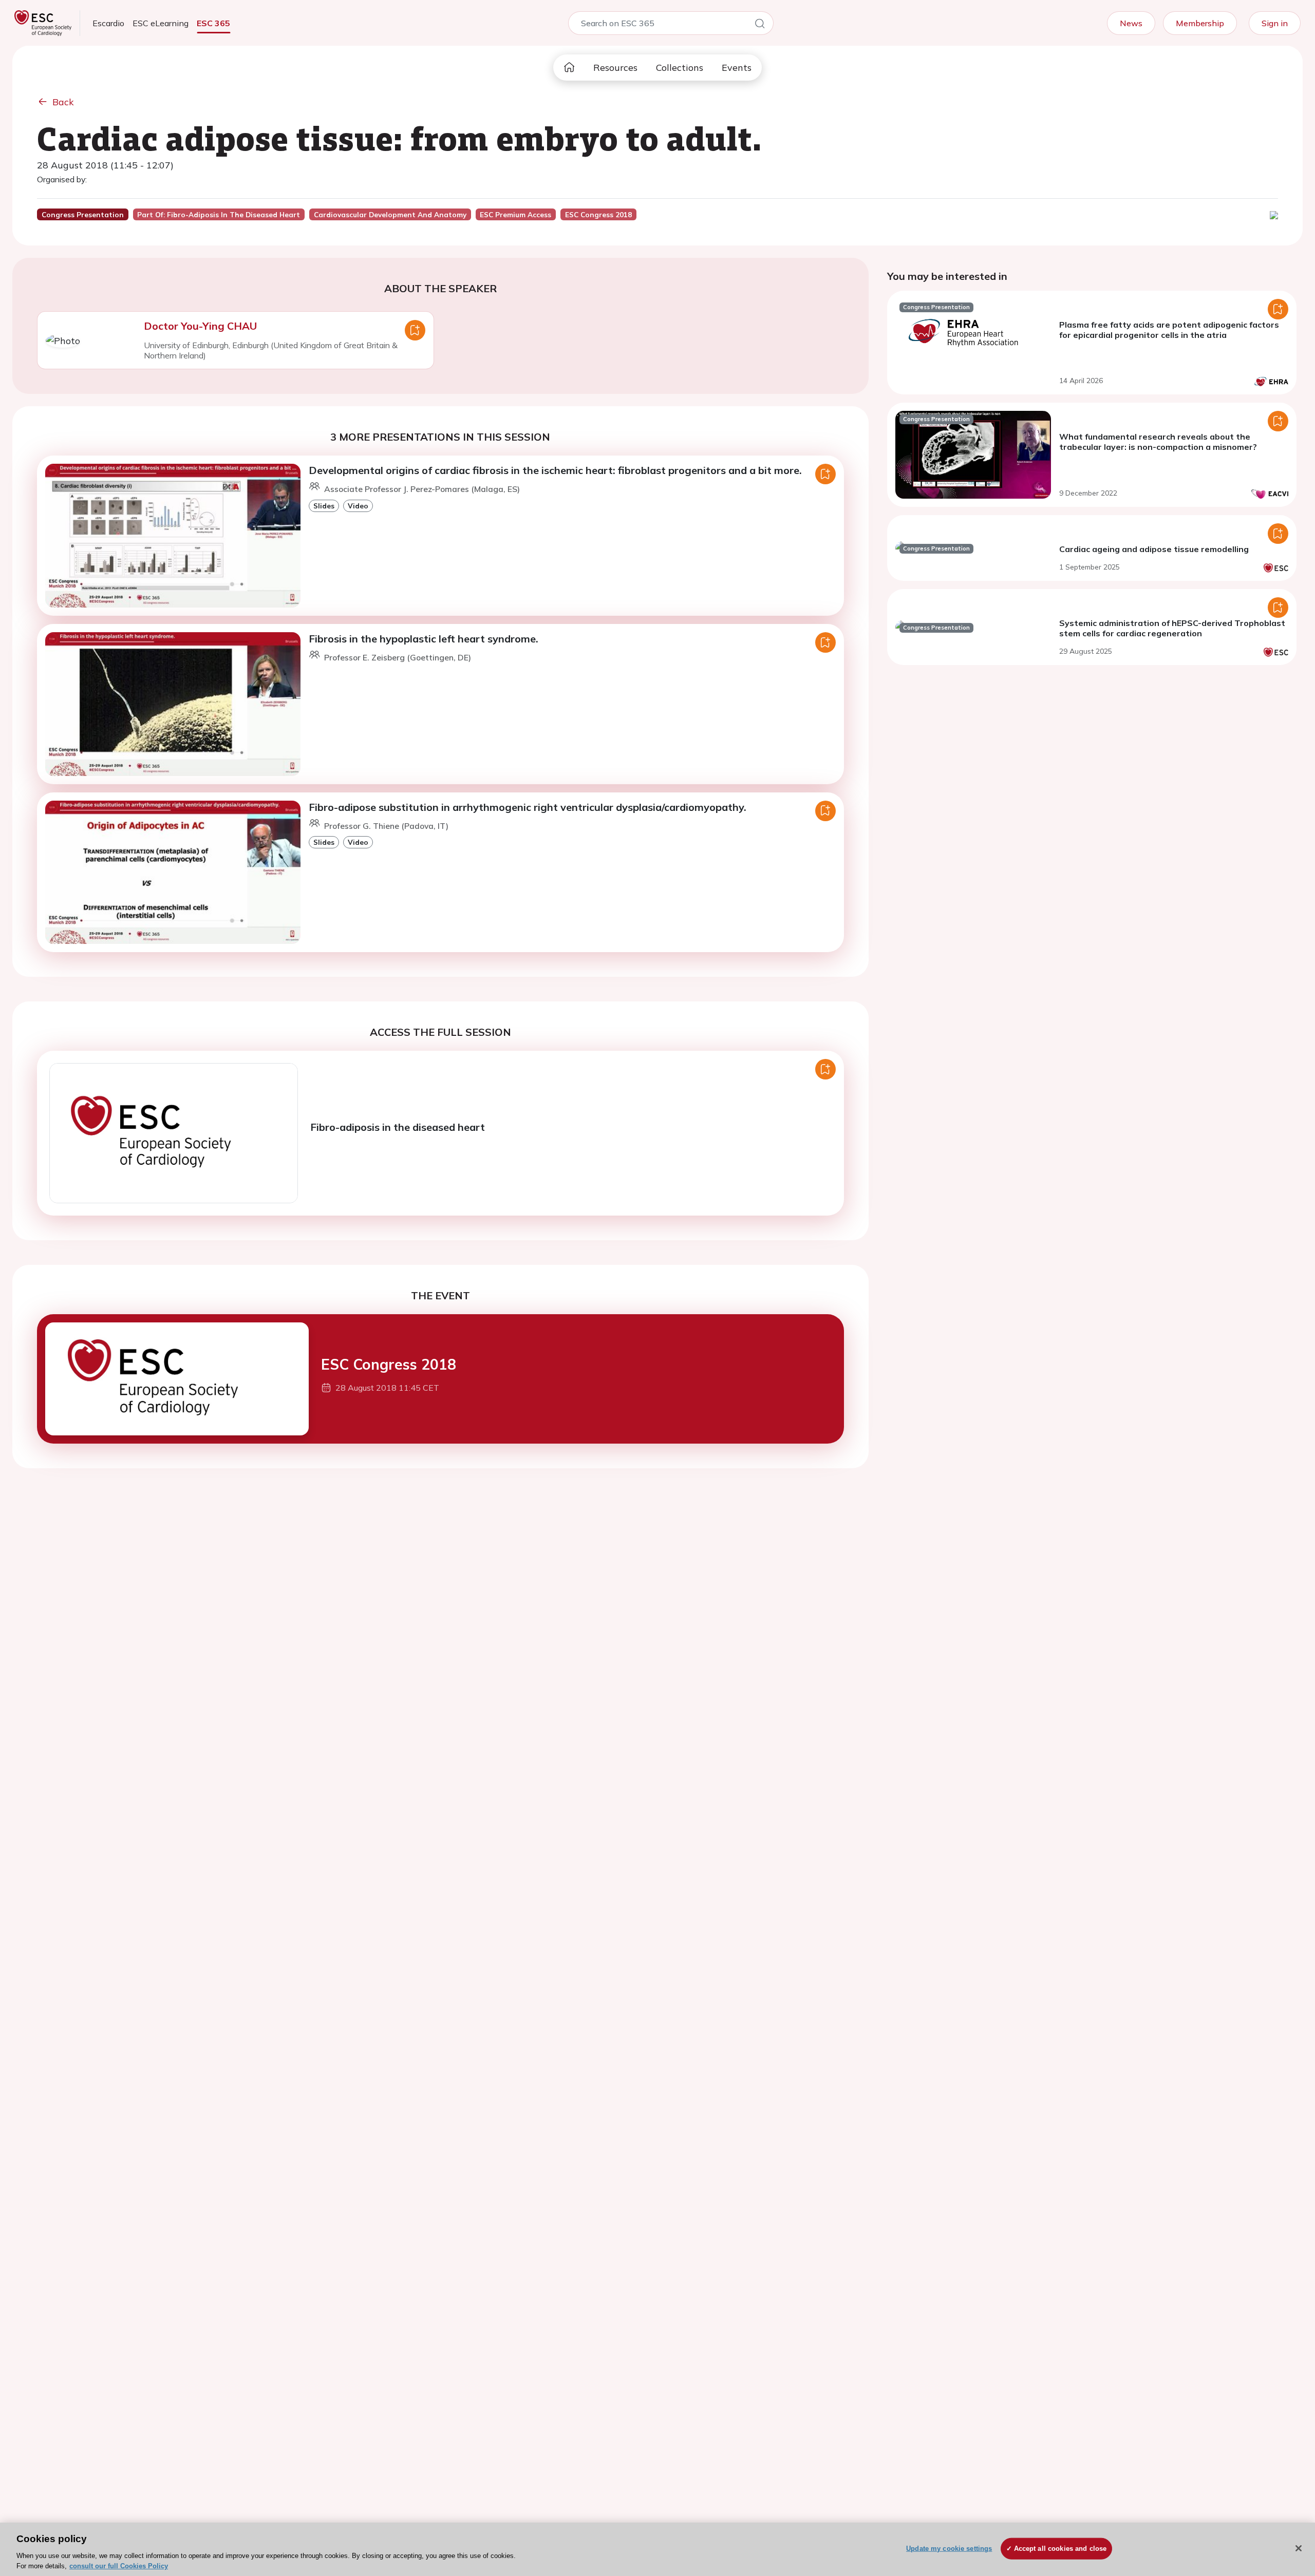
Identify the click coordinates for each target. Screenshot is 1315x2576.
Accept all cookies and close (1060, 2549)
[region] (657, 2549)
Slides (324, 506)
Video (358, 506)
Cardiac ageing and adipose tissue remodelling (1154, 549)
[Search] (760, 25)
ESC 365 (213, 23)
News (1131, 23)
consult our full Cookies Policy (119, 2565)
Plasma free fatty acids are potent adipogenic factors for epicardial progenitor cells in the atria (1169, 330)
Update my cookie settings (949, 2549)
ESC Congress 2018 (389, 1364)
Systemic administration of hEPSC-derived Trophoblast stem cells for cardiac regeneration (1172, 628)
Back (63, 102)
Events (737, 68)
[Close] (1299, 2548)
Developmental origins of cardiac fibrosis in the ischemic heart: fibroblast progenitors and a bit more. (555, 470)
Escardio (108, 23)
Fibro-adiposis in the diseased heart (398, 1127)
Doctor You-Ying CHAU (200, 326)
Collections (680, 68)
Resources (615, 68)
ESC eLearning (161, 23)
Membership (1200, 23)
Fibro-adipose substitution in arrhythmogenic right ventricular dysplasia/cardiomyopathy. (528, 807)
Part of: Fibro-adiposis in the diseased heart (219, 215)
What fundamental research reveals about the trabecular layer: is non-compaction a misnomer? (1158, 442)
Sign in (1275, 23)
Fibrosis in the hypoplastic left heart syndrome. (424, 639)
